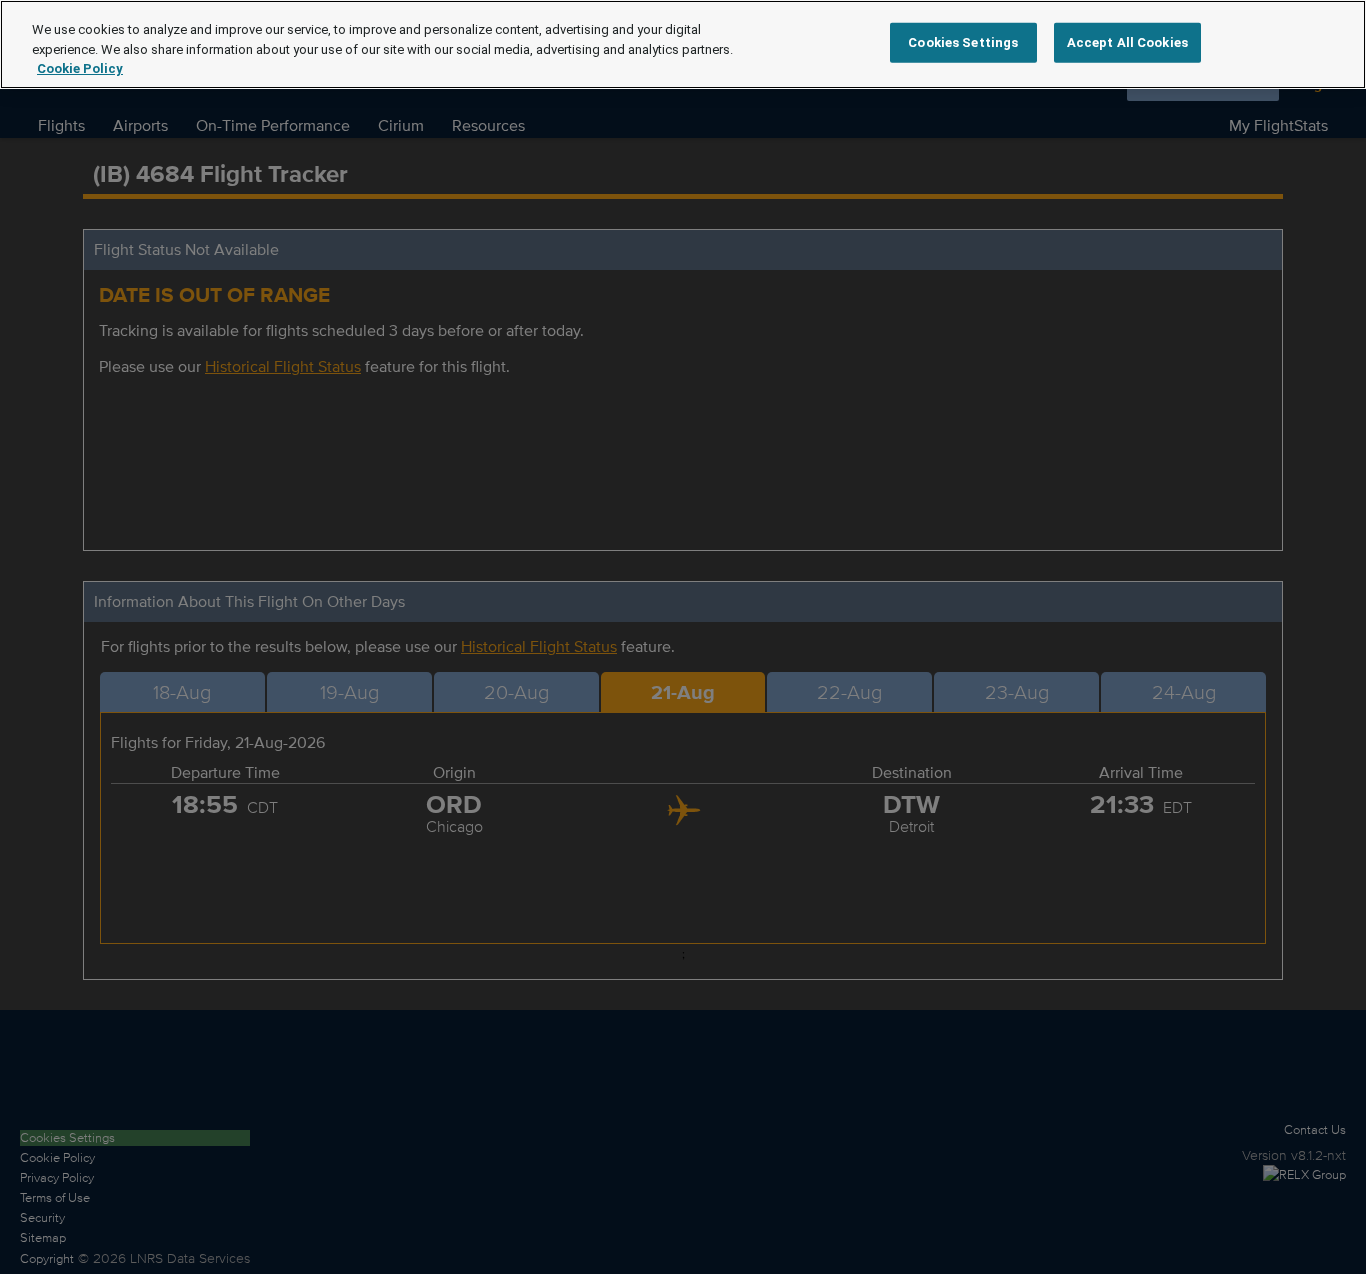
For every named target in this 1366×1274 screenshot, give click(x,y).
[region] (683, 44)
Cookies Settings (963, 42)
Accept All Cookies (1127, 42)
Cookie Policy (80, 68)
